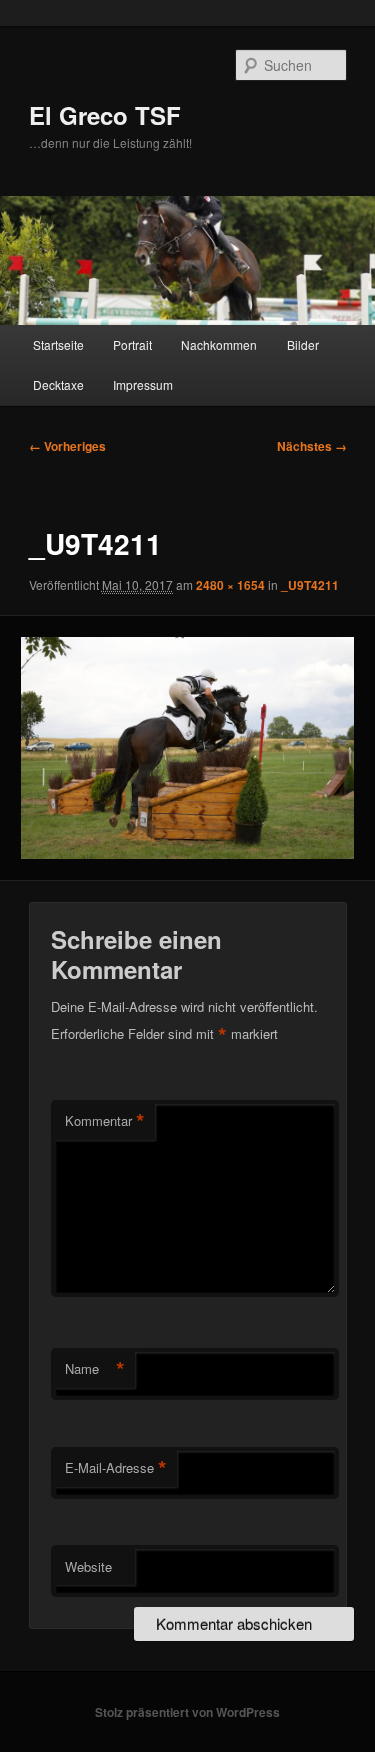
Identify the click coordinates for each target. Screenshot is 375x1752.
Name (95, 1369)
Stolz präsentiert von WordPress (187, 1712)
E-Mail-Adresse (116, 1468)
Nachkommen (219, 344)
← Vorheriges (67, 446)
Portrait (132, 344)
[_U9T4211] (187, 748)
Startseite (58, 344)
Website (88, 1566)
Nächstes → (312, 446)
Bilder (303, 344)
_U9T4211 (310, 585)
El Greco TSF (105, 115)
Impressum (143, 384)
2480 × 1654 (230, 585)
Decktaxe (58, 384)
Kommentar (105, 1121)
